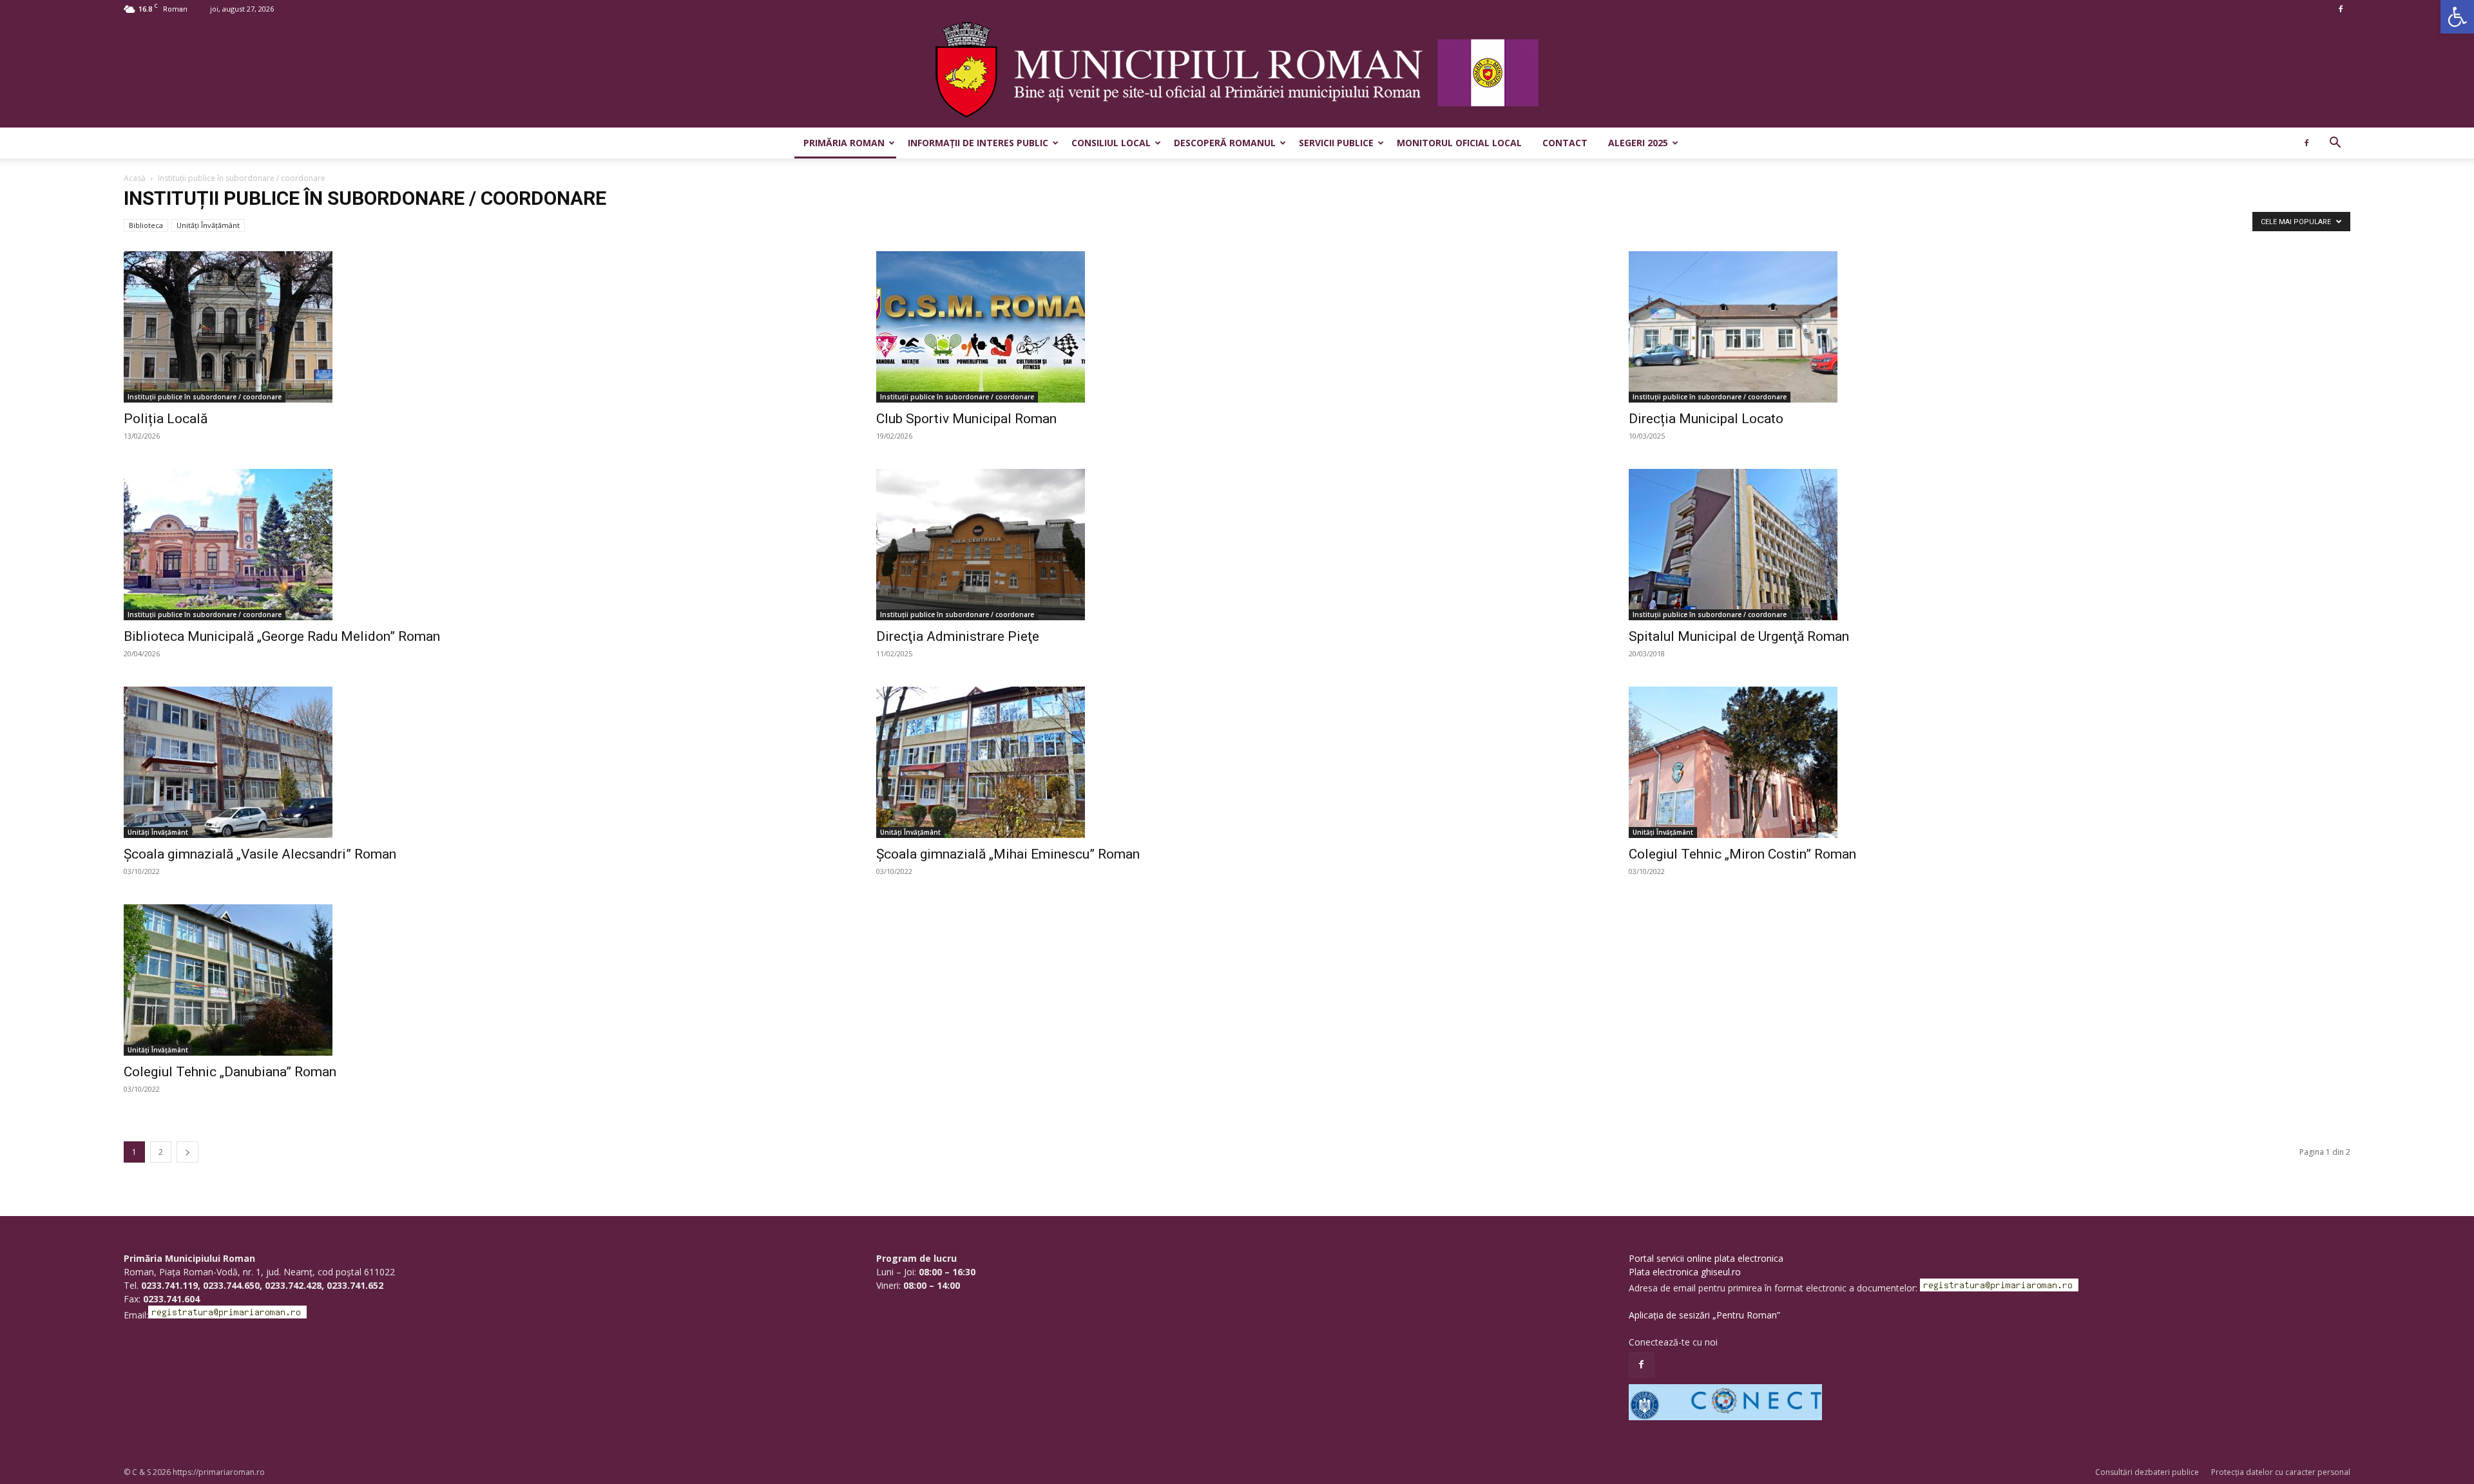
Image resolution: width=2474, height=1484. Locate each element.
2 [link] (161, 1152)
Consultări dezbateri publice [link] (2147, 1472)
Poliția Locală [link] (166, 419)
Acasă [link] (135, 178)
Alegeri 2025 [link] (1638, 143)
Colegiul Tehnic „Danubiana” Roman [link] (230, 1072)
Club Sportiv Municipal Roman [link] (966, 419)
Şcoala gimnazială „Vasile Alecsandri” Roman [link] (260, 854)
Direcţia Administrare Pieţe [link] (958, 636)
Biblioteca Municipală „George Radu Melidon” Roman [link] (282, 636)
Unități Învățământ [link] (208, 225)
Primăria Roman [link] (844, 143)
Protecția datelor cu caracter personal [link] (2281, 1472)
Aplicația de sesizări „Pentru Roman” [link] (1704, 1315)
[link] (2457, 17)
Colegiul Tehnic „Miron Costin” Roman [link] (1742, 854)
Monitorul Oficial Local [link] (1459, 143)
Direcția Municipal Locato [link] (1706, 419)
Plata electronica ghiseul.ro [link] (1685, 1272)
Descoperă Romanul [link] (1225, 143)
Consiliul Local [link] (1111, 143)
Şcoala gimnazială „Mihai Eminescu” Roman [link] (1008, 854)
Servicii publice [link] (1336, 143)
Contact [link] (1565, 143)
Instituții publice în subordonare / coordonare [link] (205, 397)
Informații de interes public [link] (978, 143)
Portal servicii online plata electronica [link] (1706, 1258)
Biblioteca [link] (146, 225)
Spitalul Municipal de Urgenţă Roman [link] (1739, 636)
